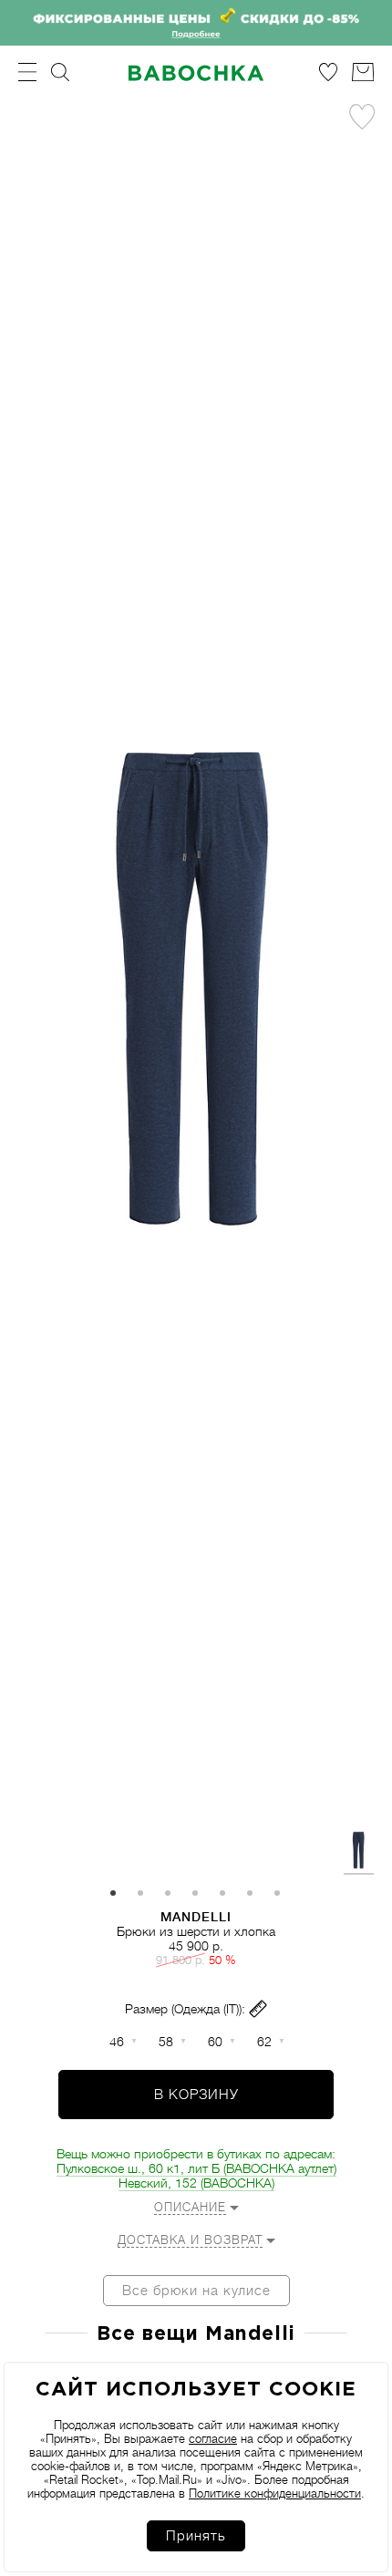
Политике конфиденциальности (275, 2493)
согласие (213, 2439)
